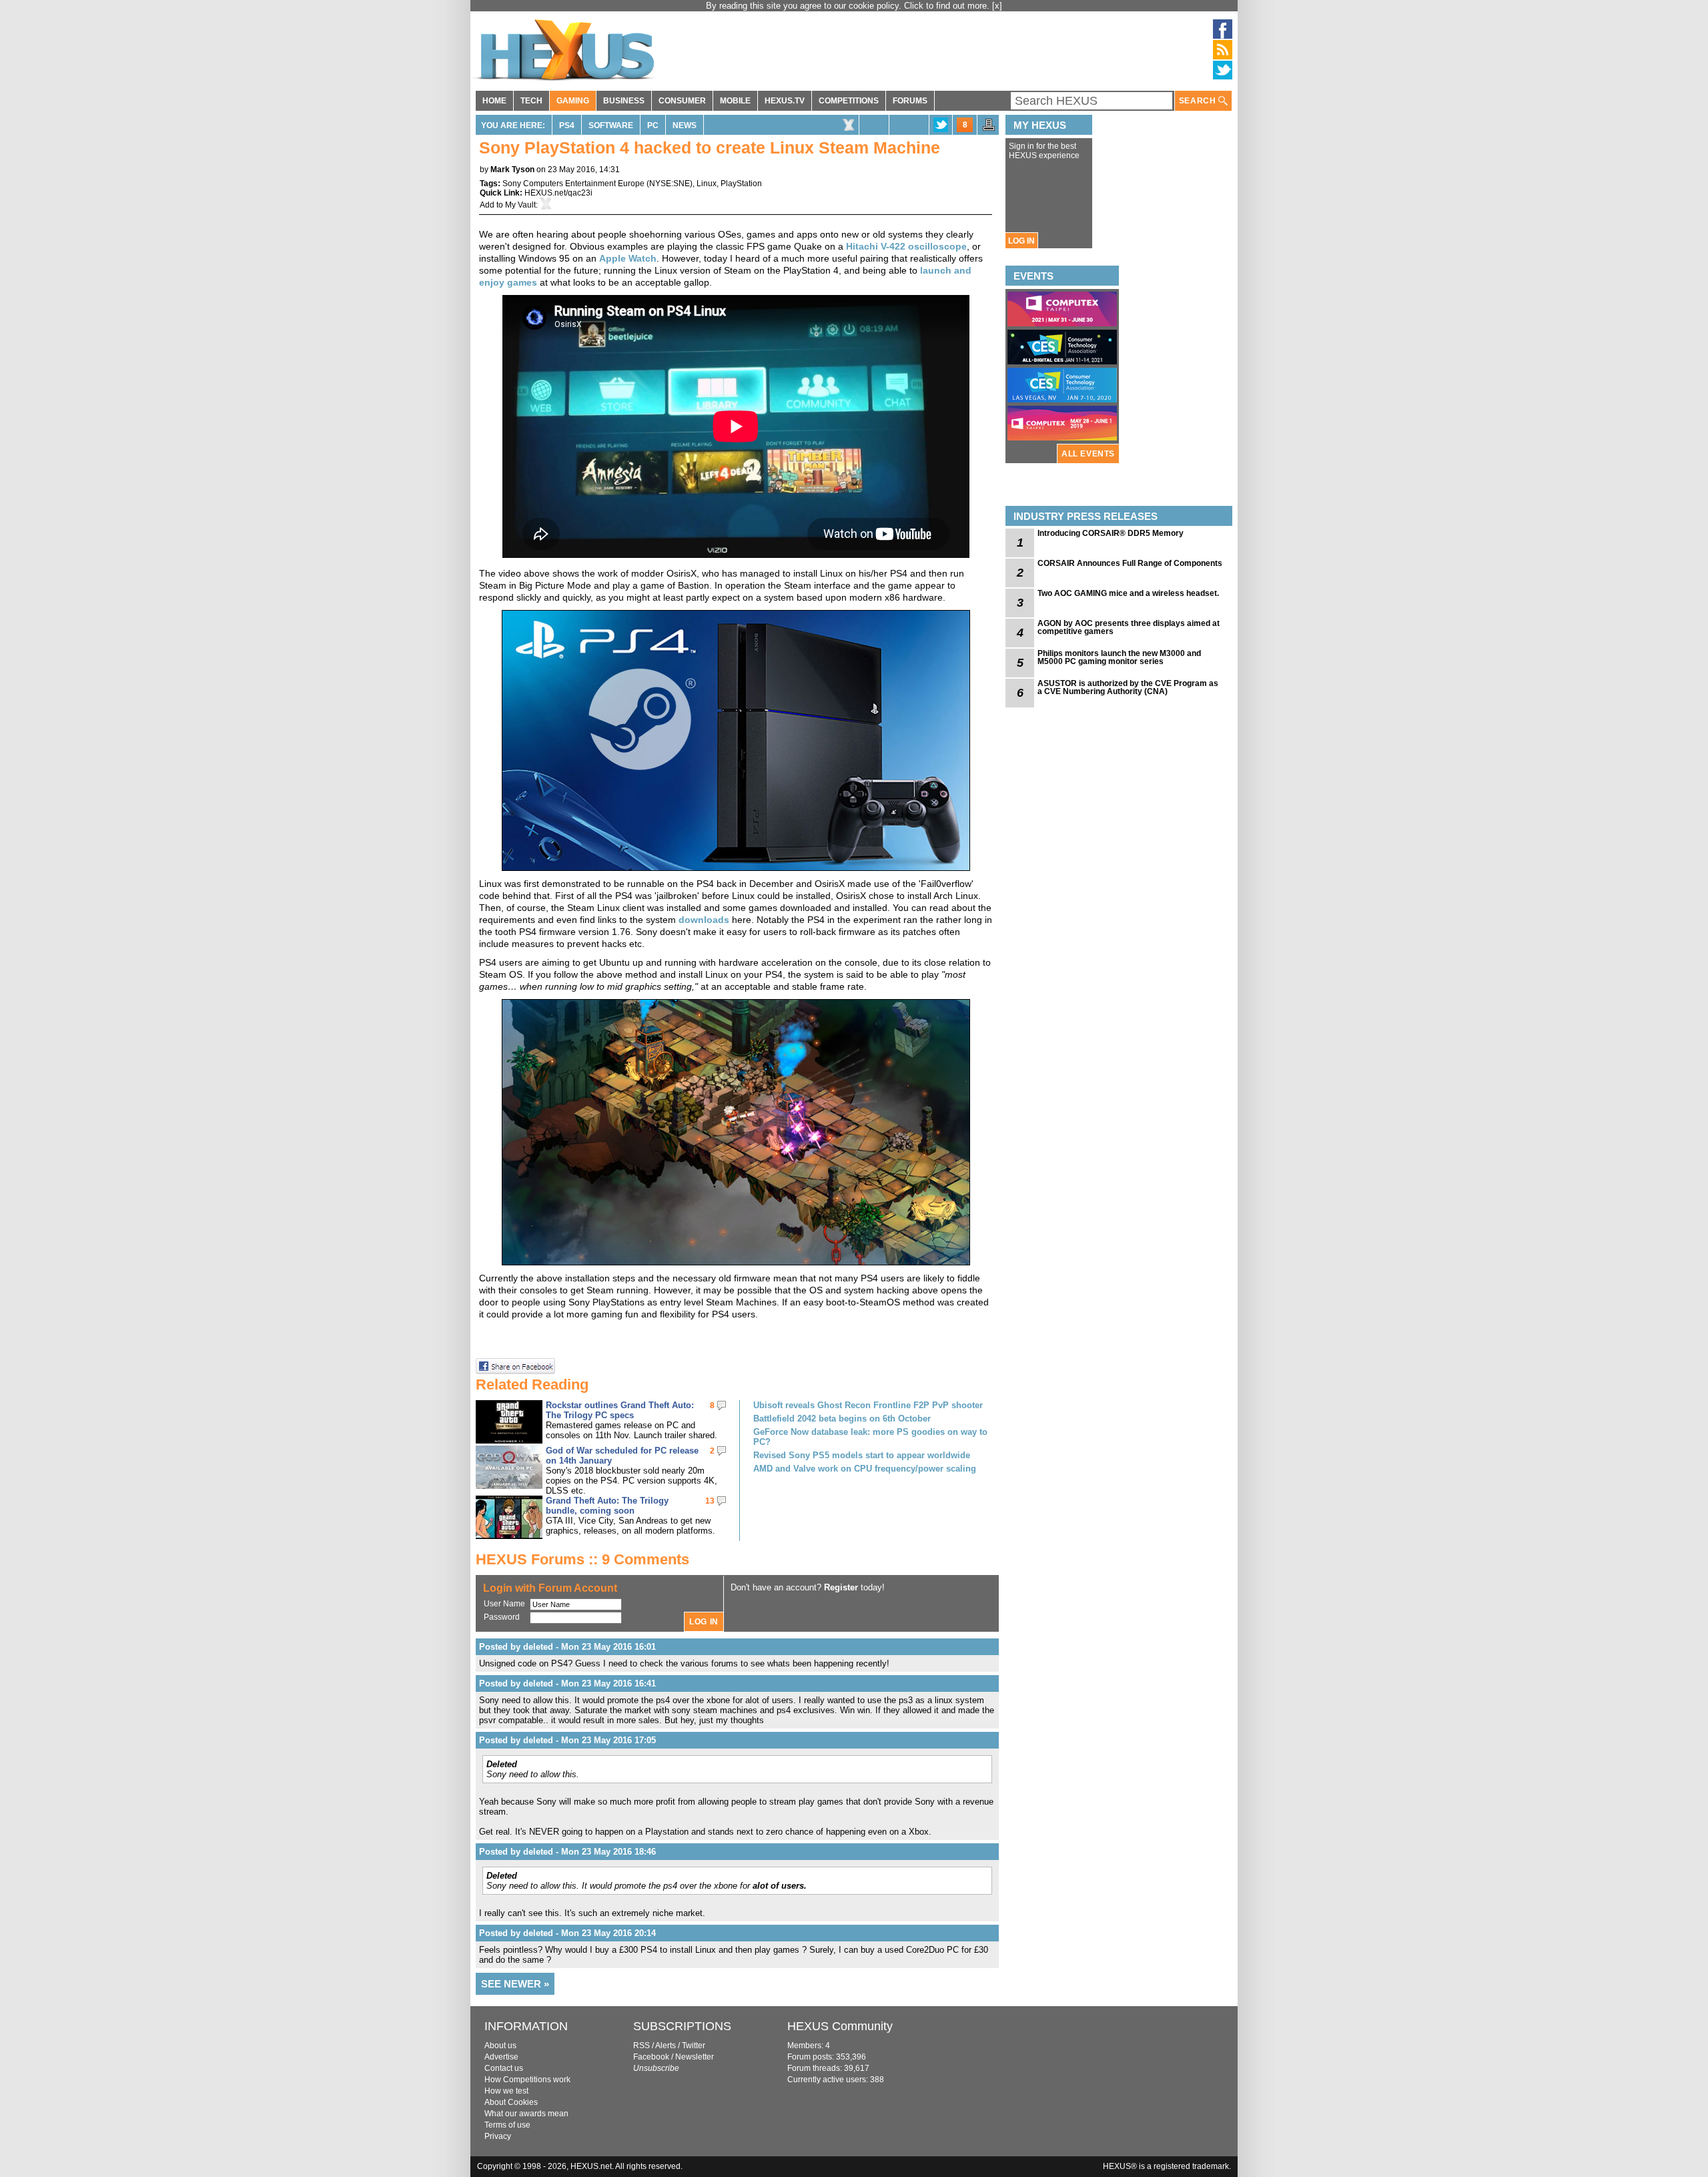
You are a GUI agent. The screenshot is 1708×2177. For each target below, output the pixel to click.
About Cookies (511, 2102)
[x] (997, 6)
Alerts (666, 2046)
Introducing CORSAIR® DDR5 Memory (1111, 533)
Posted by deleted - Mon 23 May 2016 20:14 (567, 1933)
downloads (704, 920)
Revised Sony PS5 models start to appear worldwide (862, 1455)
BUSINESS (624, 101)
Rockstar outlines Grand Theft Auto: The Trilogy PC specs (620, 1410)
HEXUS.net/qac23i (558, 193)
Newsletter (695, 2057)
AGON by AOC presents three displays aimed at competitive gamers (1129, 627)
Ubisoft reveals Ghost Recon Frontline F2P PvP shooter (868, 1405)
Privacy (498, 2136)
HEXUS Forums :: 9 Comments (582, 1559)
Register (841, 1587)
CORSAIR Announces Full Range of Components (1130, 563)
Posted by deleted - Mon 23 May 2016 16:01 (567, 1647)
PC (653, 125)
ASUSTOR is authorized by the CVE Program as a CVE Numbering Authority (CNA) (1128, 687)
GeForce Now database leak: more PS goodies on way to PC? (870, 1437)
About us (500, 2046)
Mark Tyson (512, 170)
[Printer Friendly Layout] (989, 129)
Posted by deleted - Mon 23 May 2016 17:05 (567, 1740)
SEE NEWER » (515, 1984)
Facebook (651, 2057)
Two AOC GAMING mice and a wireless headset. (1128, 593)
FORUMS (910, 101)
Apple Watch (628, 258)
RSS (642, 2046)
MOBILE (735, 101)
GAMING (573, 101)
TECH (531, 101)
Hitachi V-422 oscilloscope (906, 246)
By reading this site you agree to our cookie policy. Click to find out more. (849, 6)
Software (611, 125)
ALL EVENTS (1088, 454)
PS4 (567, 125)
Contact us (504, 2068)
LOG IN (1021, 241)
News (685, 125)
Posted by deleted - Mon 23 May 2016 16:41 (567, 1683)
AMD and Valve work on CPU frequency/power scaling (865, 1469)
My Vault (520, 205)
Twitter (694, 2046)
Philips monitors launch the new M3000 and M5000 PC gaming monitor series (1119, 657)
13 (710, 1501)
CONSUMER (682, 101)
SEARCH (1199, 101)
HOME (494, 101)
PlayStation (741, 184)
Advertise (501, 2057)
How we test (506, 2091)
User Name (504, 1604)
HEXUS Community (840, 2026)
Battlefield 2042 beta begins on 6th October (842, 1419)
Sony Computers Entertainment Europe (573, 184)
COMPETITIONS (849, 101)
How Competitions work (527, 2080)
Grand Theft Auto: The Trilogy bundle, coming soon (607, 1506)
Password (502, 1617)
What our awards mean (526, 2114)
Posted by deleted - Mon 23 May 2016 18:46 (567, 1852)
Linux (707, 184)
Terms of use (507, 2125)
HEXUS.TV (785, 101)
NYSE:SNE (670, 184)
